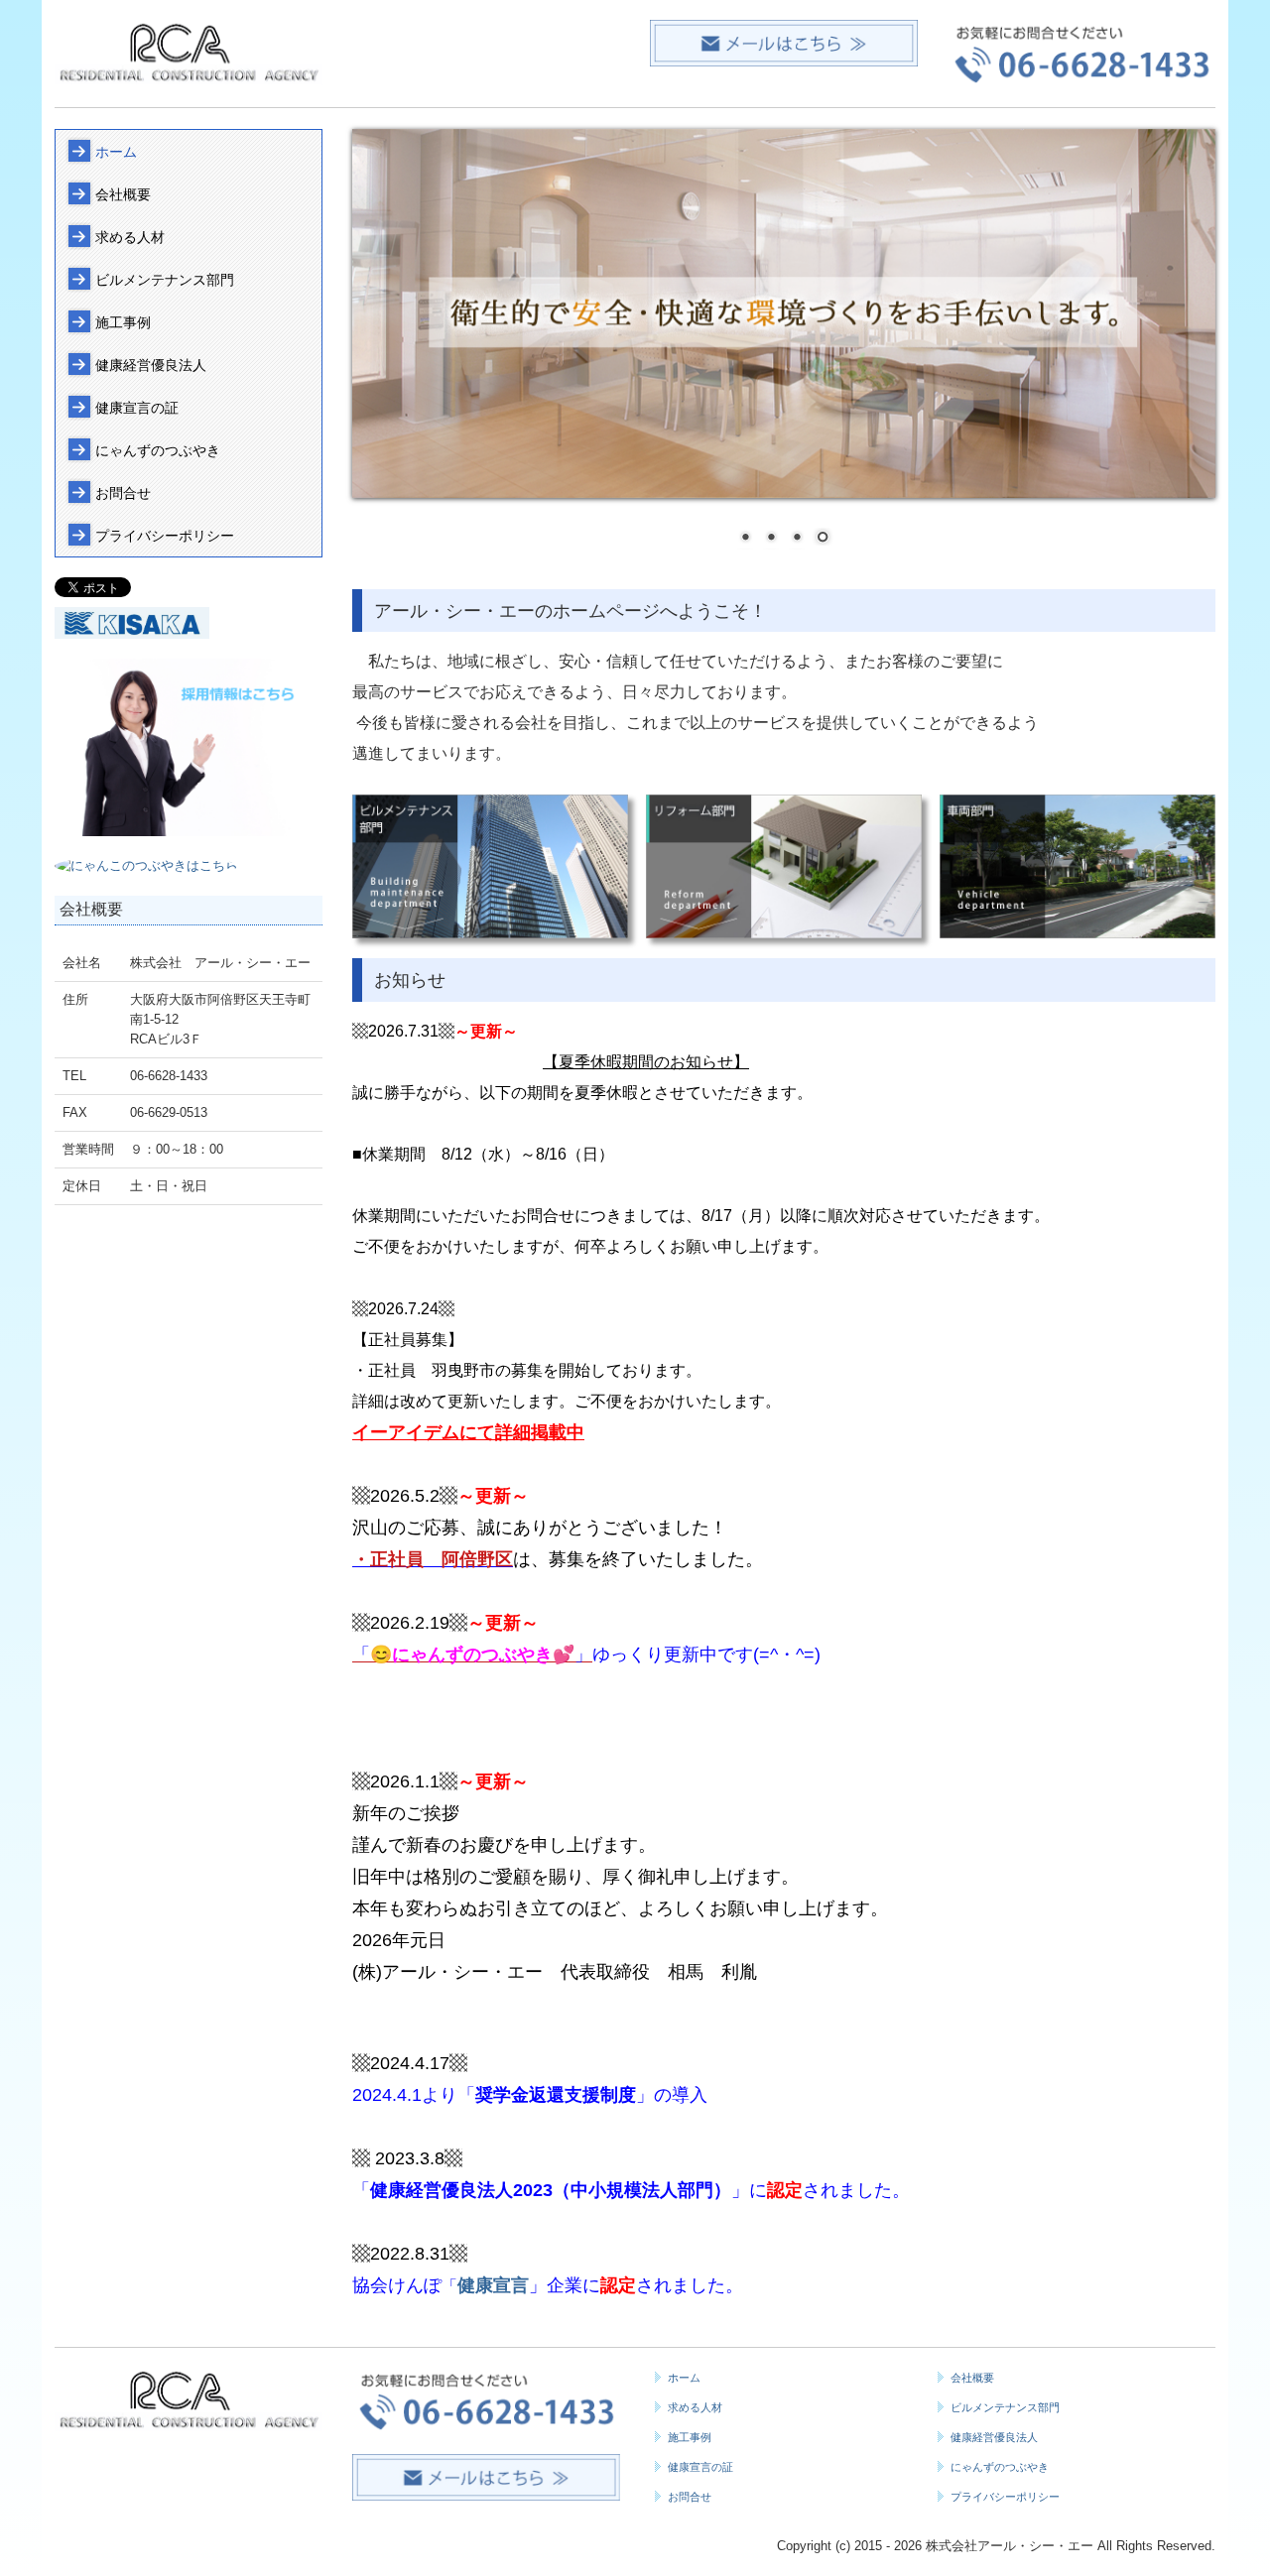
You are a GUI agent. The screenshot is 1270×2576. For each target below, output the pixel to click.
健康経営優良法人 (151, 365)
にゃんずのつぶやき (158, 450)
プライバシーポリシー (165, 536)
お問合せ (123, 493)
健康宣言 (493, 2285)
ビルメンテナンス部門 (165, 280)
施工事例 (123, 322)
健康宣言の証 (137, 408)
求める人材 (130, 237)
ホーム (116, 152)
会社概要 (123, 194)
